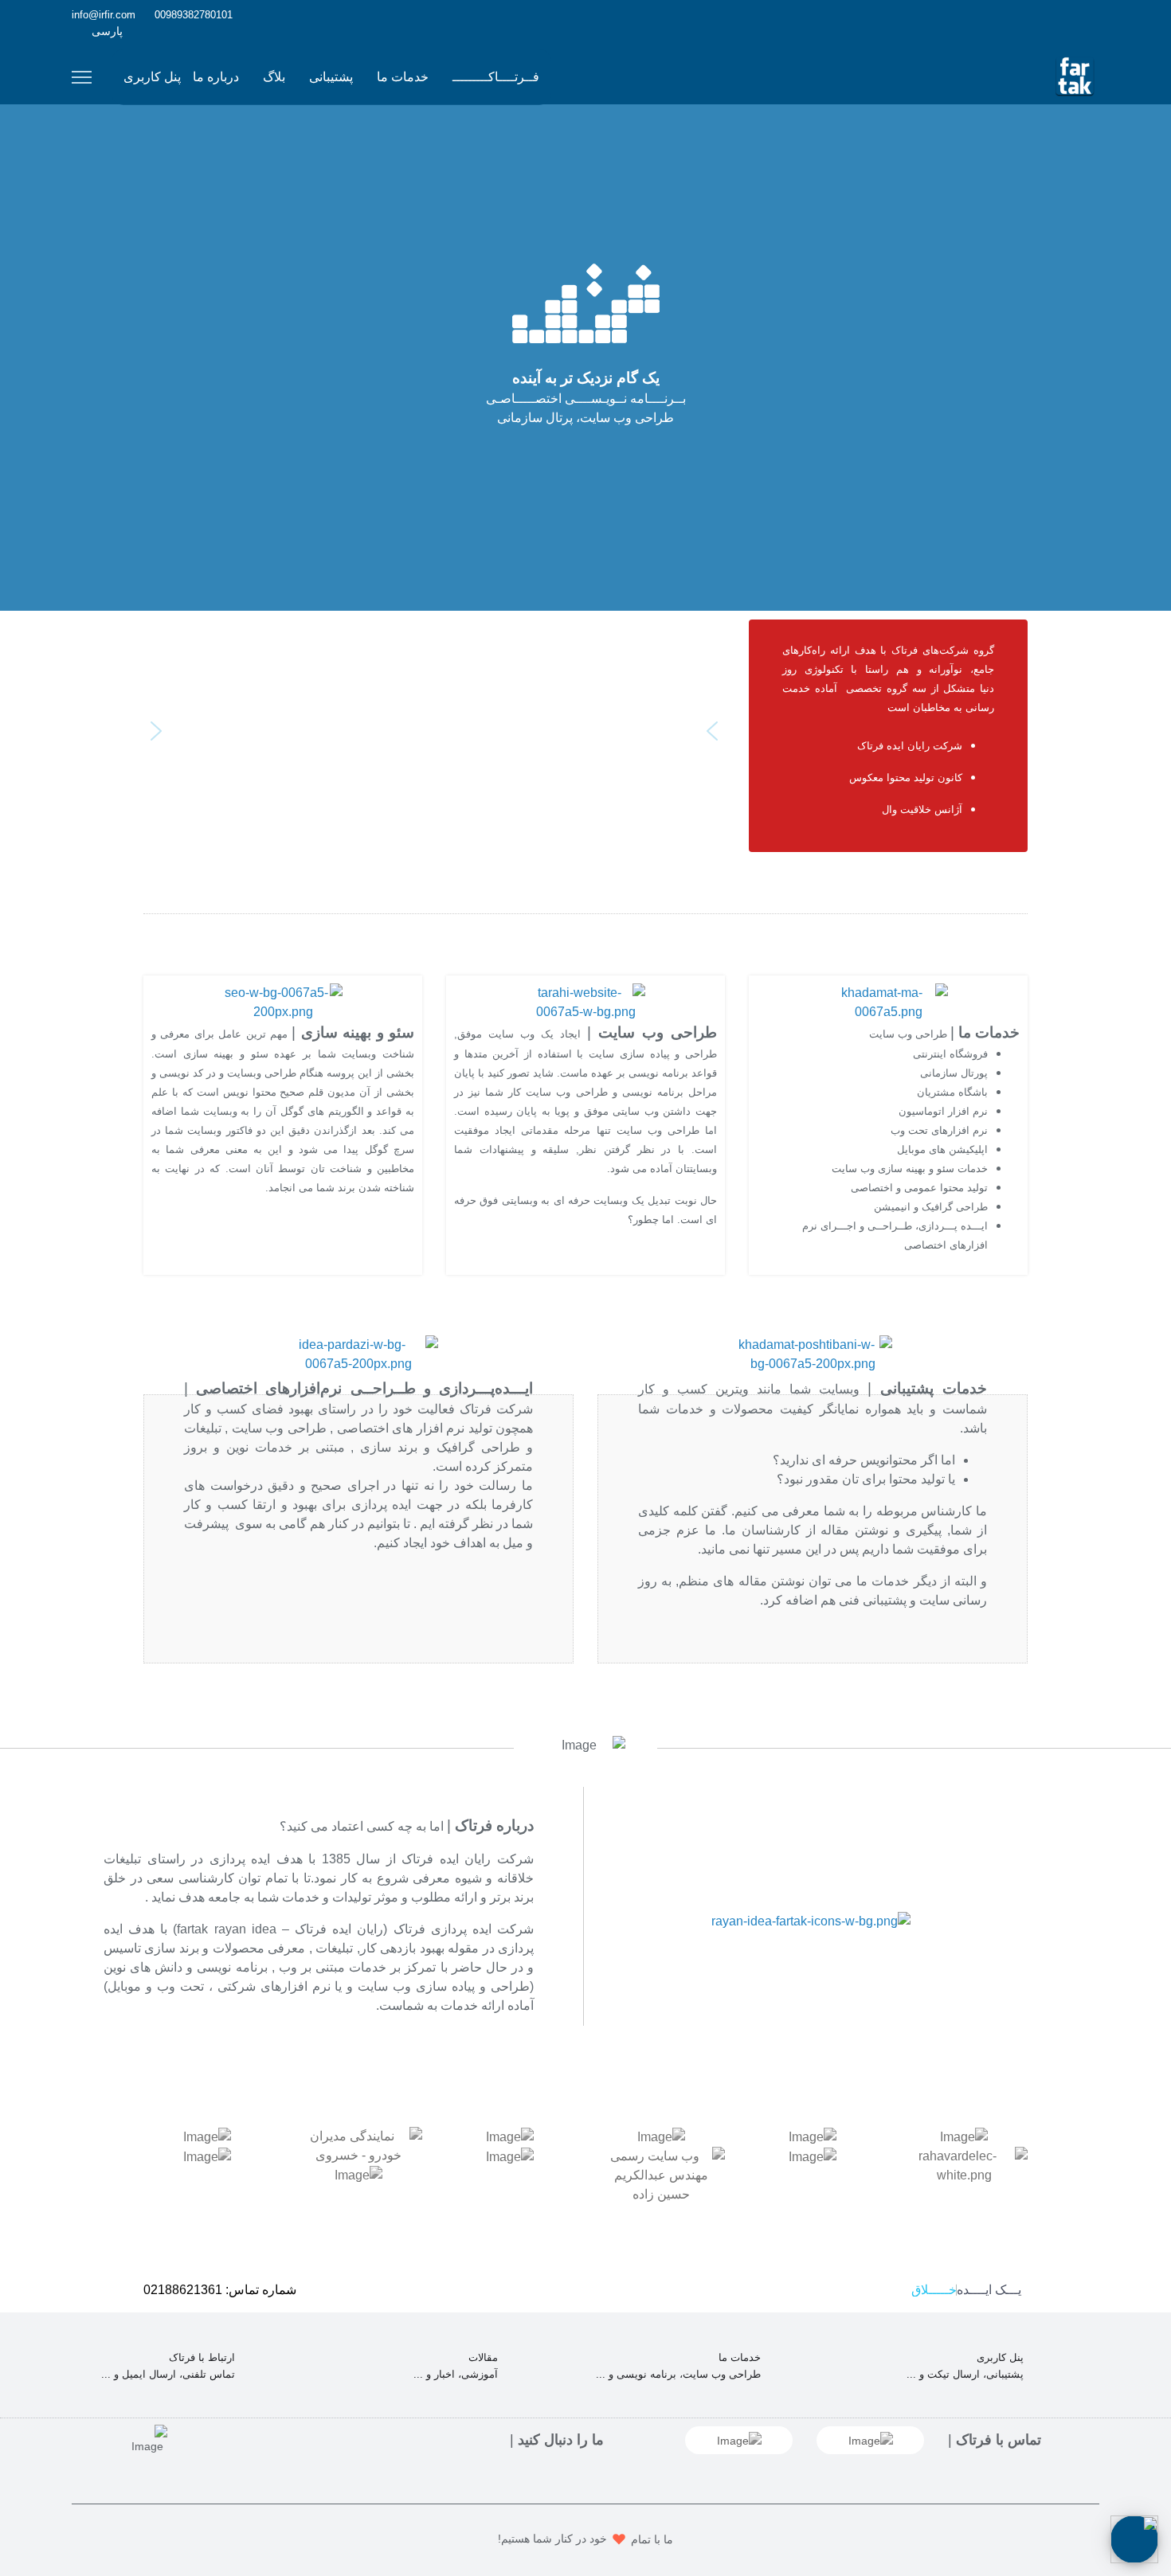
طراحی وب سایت (908, 1034)
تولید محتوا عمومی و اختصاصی (919, 1188)
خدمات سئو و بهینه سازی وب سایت (910, 1169)
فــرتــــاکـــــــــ (496, 77)
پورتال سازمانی (954, 1073)
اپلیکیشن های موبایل (942, 1149)
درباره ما (216, 77)
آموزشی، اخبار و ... (456, 2374)
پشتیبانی (331, 77)
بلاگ (274, 77)
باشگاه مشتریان (952, 1092)
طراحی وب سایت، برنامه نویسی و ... (678, 2374)
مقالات (483, 2357)
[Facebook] (1095, 14)
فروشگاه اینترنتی (950, 1054)
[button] (712, 731)
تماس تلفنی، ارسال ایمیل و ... (168, 2374)
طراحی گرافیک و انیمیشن (931, 1207)
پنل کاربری (152, 77)
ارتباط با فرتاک (202, 2357)
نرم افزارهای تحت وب (939, 1130)
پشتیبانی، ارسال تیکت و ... (965, 2374)
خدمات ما (403, 77)
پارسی (107, 31)
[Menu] (82, 77)
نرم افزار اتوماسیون (943, 1111)
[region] (434, 742)
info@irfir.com (104, 15)
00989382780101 (194, 15)
